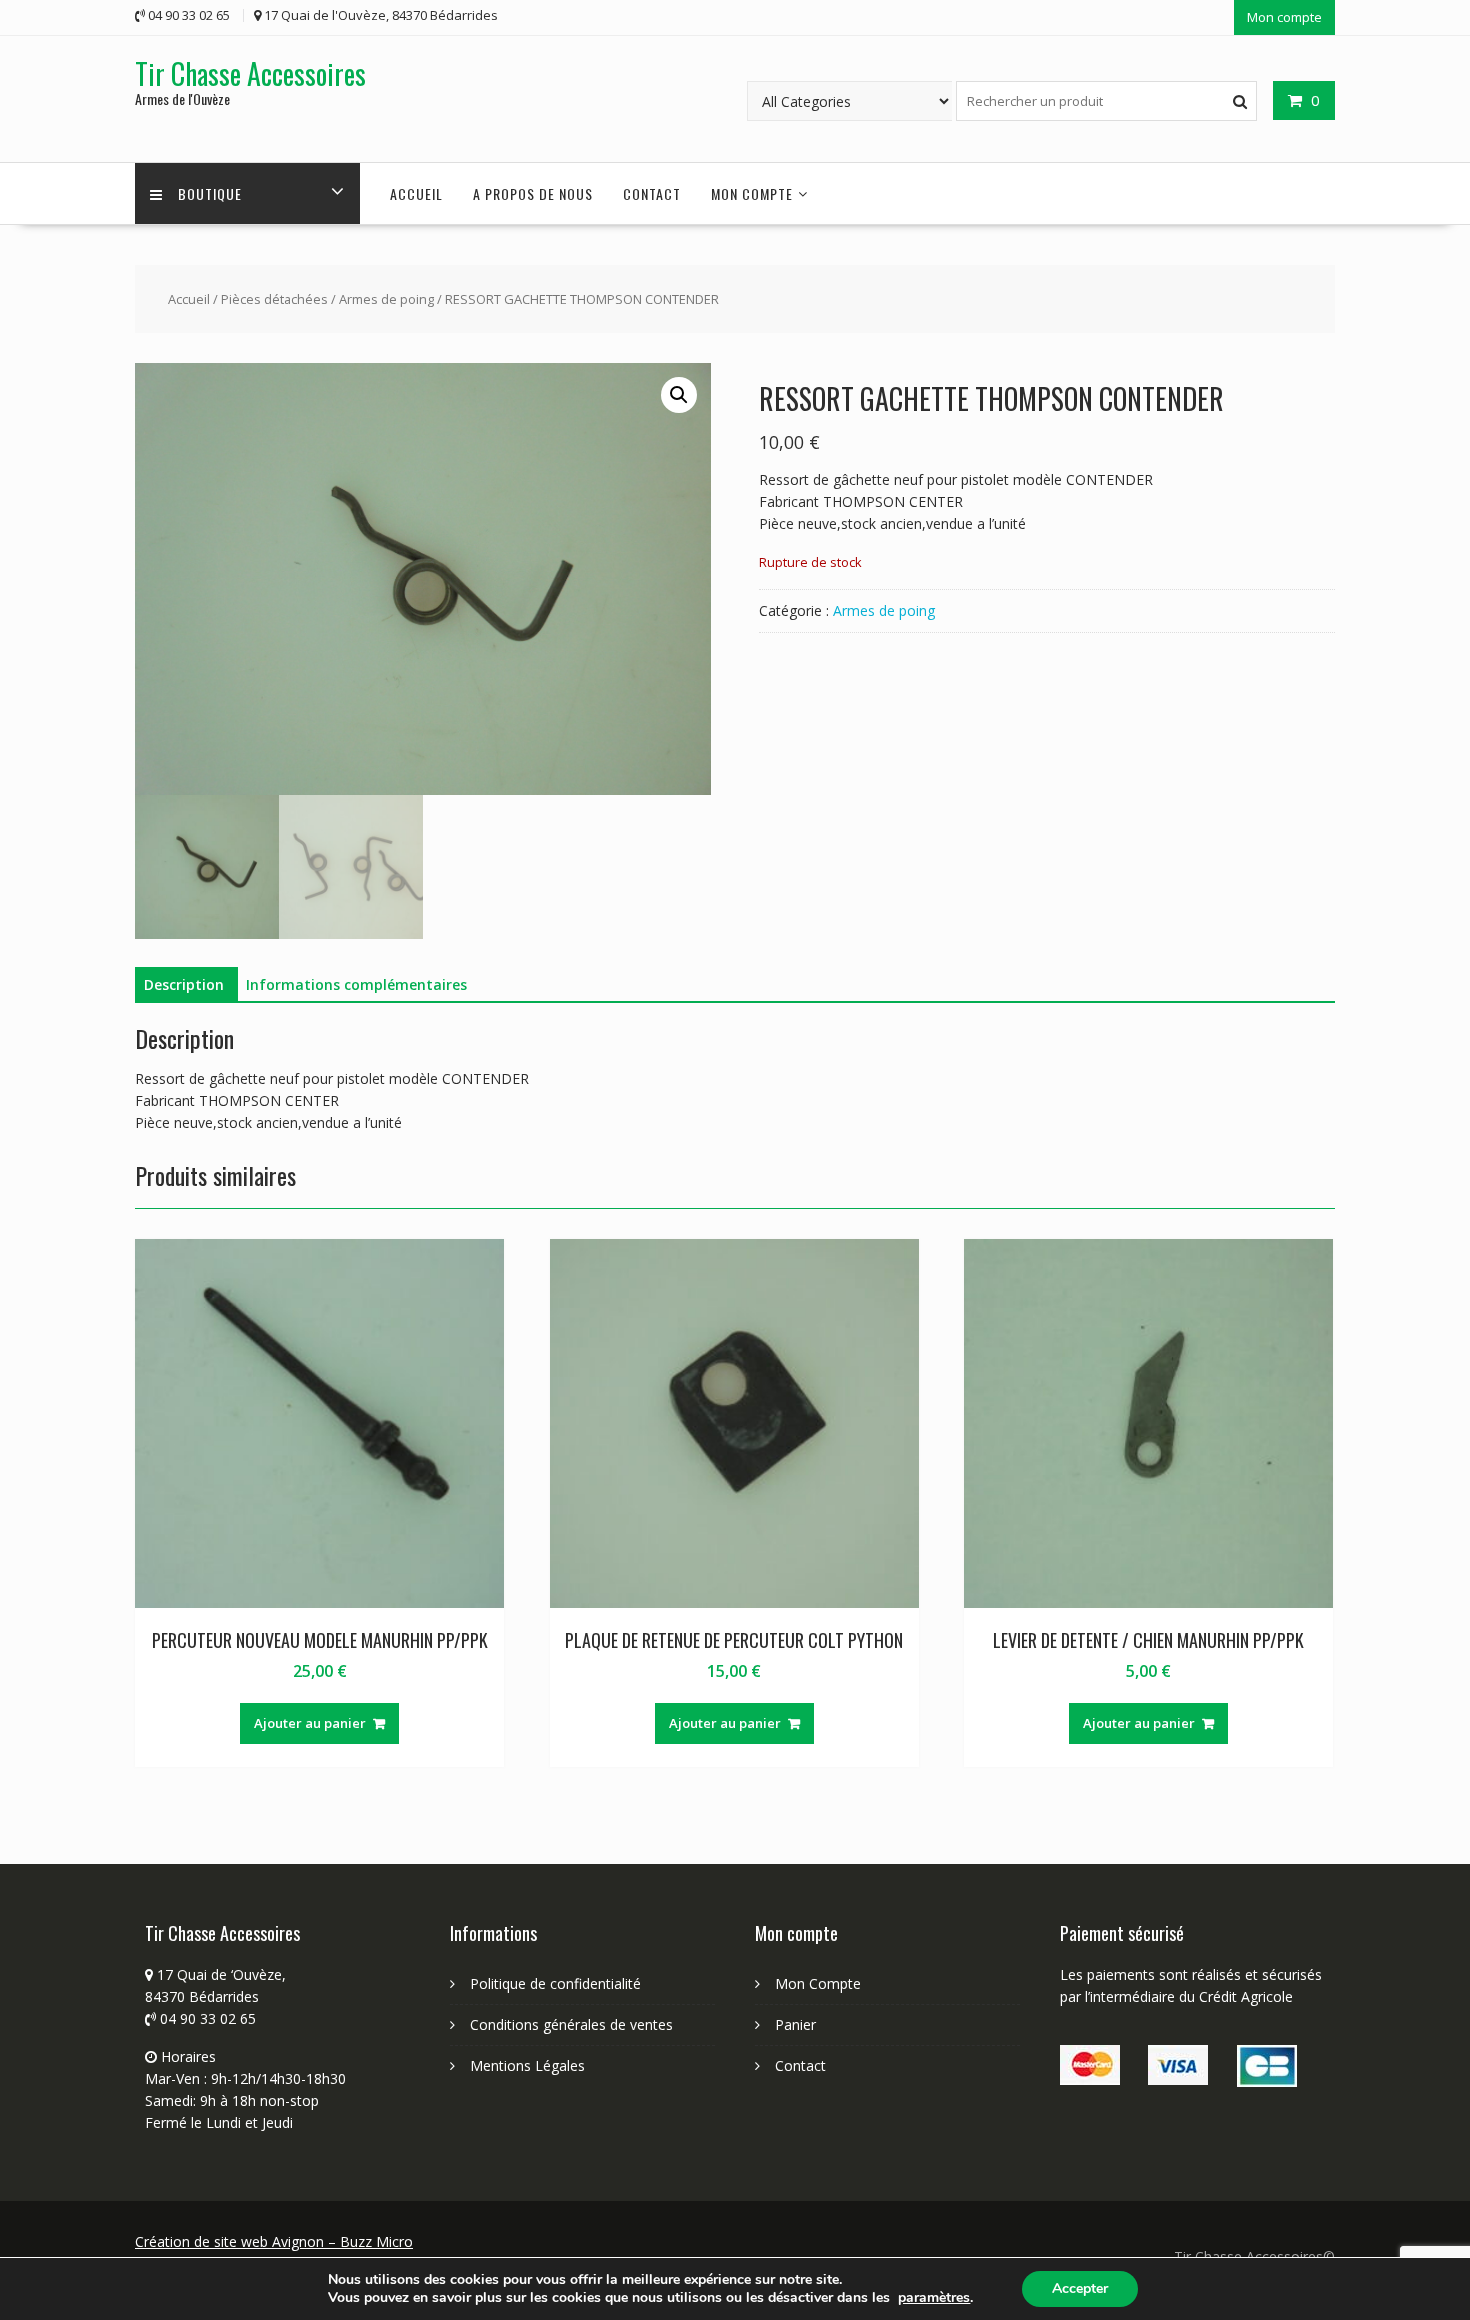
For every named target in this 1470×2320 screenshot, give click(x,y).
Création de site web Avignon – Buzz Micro (274, 2241)
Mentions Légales (527, 2065)
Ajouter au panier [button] (310, 1723)
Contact (652, 193)
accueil (416, 193)
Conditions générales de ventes (571, 2024)
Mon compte (1284, 17)
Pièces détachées (274, 299)
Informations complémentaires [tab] (356, 984)
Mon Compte (818, 1983)
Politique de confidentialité (555, 1983)
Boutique (210, 193)
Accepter (1080, 2288)
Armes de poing (386, 299)
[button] (679, 395)
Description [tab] (184, 984)
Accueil (189, 299)
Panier (795, 2024)
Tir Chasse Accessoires (250, 73)
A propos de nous (533, 193)
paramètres (934, 2298)
